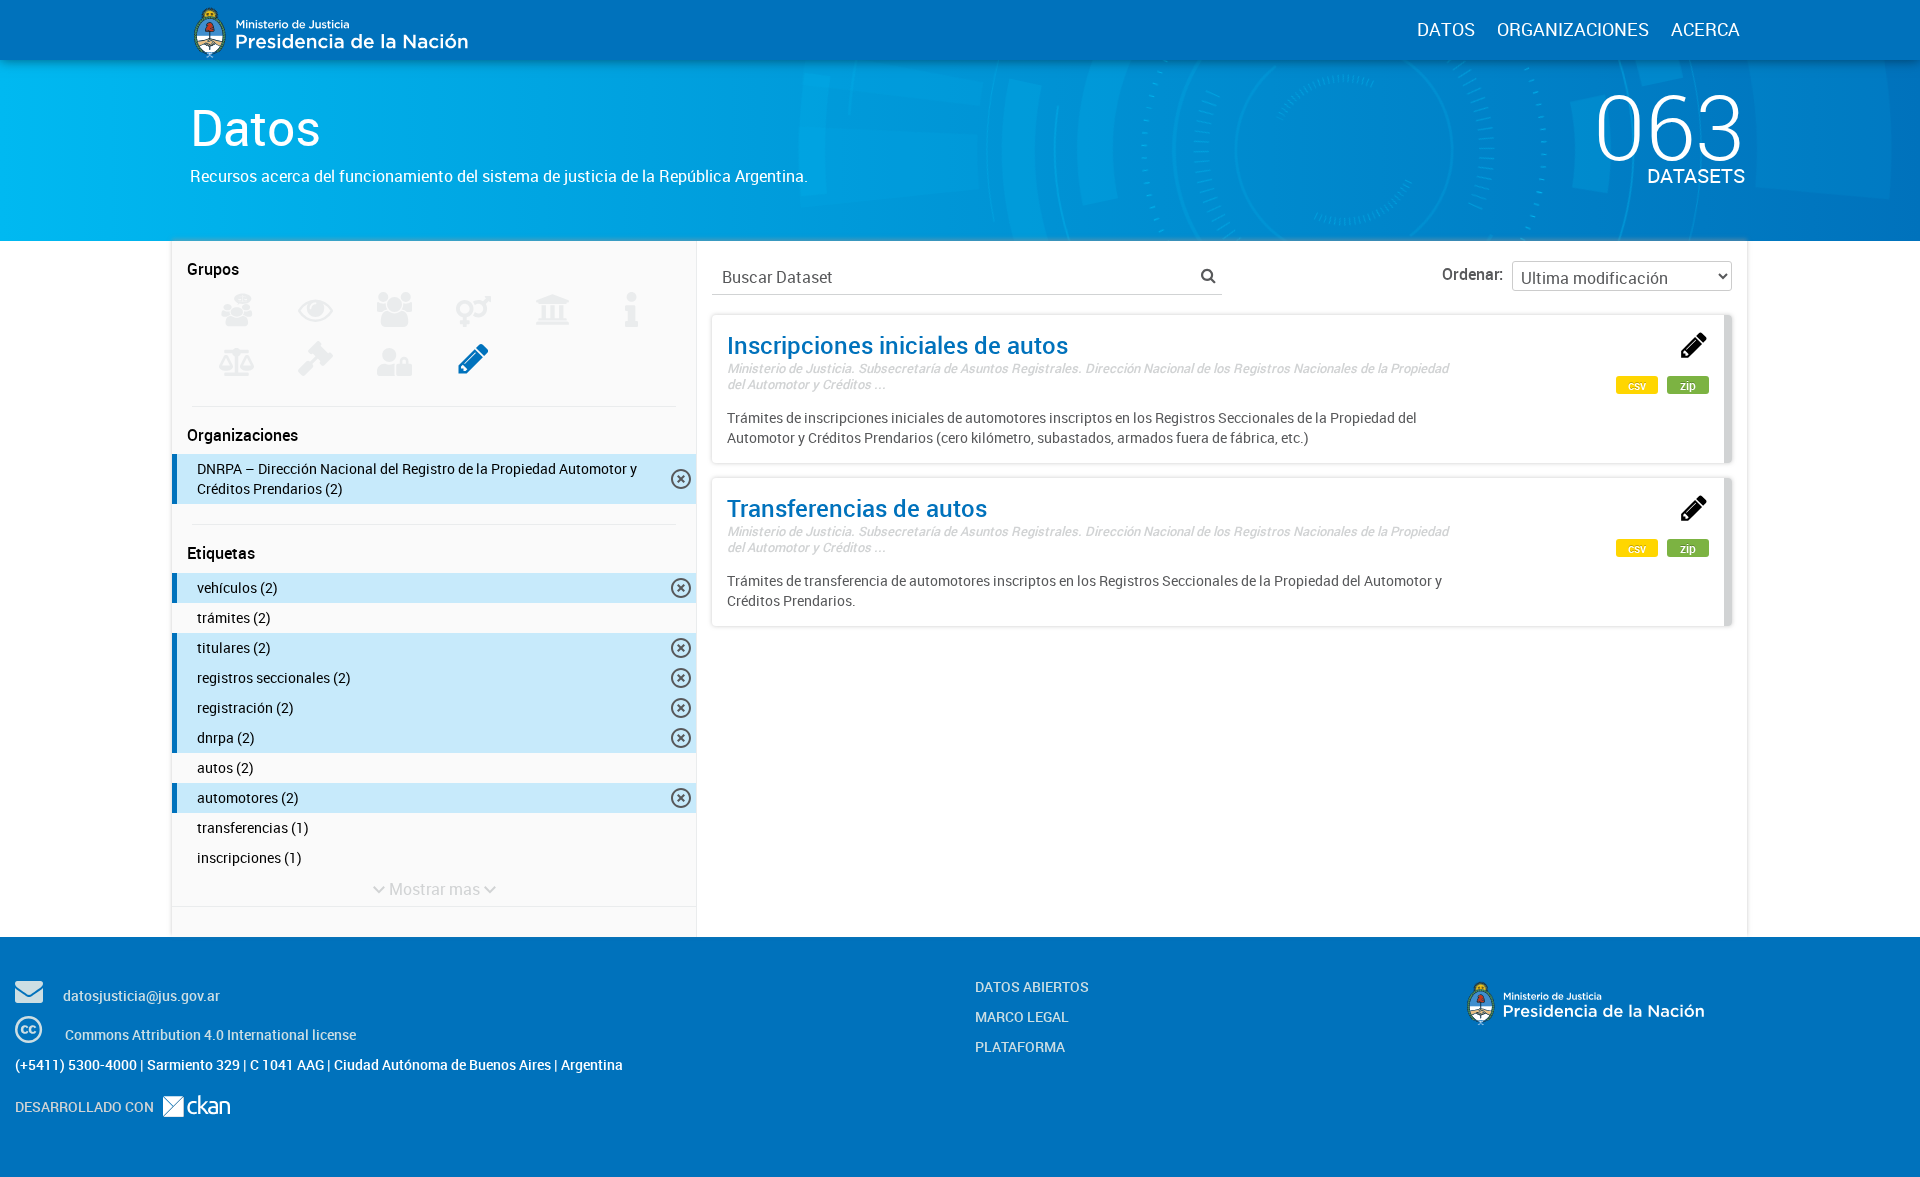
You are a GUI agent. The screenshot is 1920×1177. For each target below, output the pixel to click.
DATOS (1446, 29)
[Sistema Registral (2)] (473, 370)
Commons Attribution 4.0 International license (210, 1034)
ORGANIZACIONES (1573, 29)
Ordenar (1470, 274)
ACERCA (1705, 29)
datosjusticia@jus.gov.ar (141, 995)
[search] (1208, 275)
